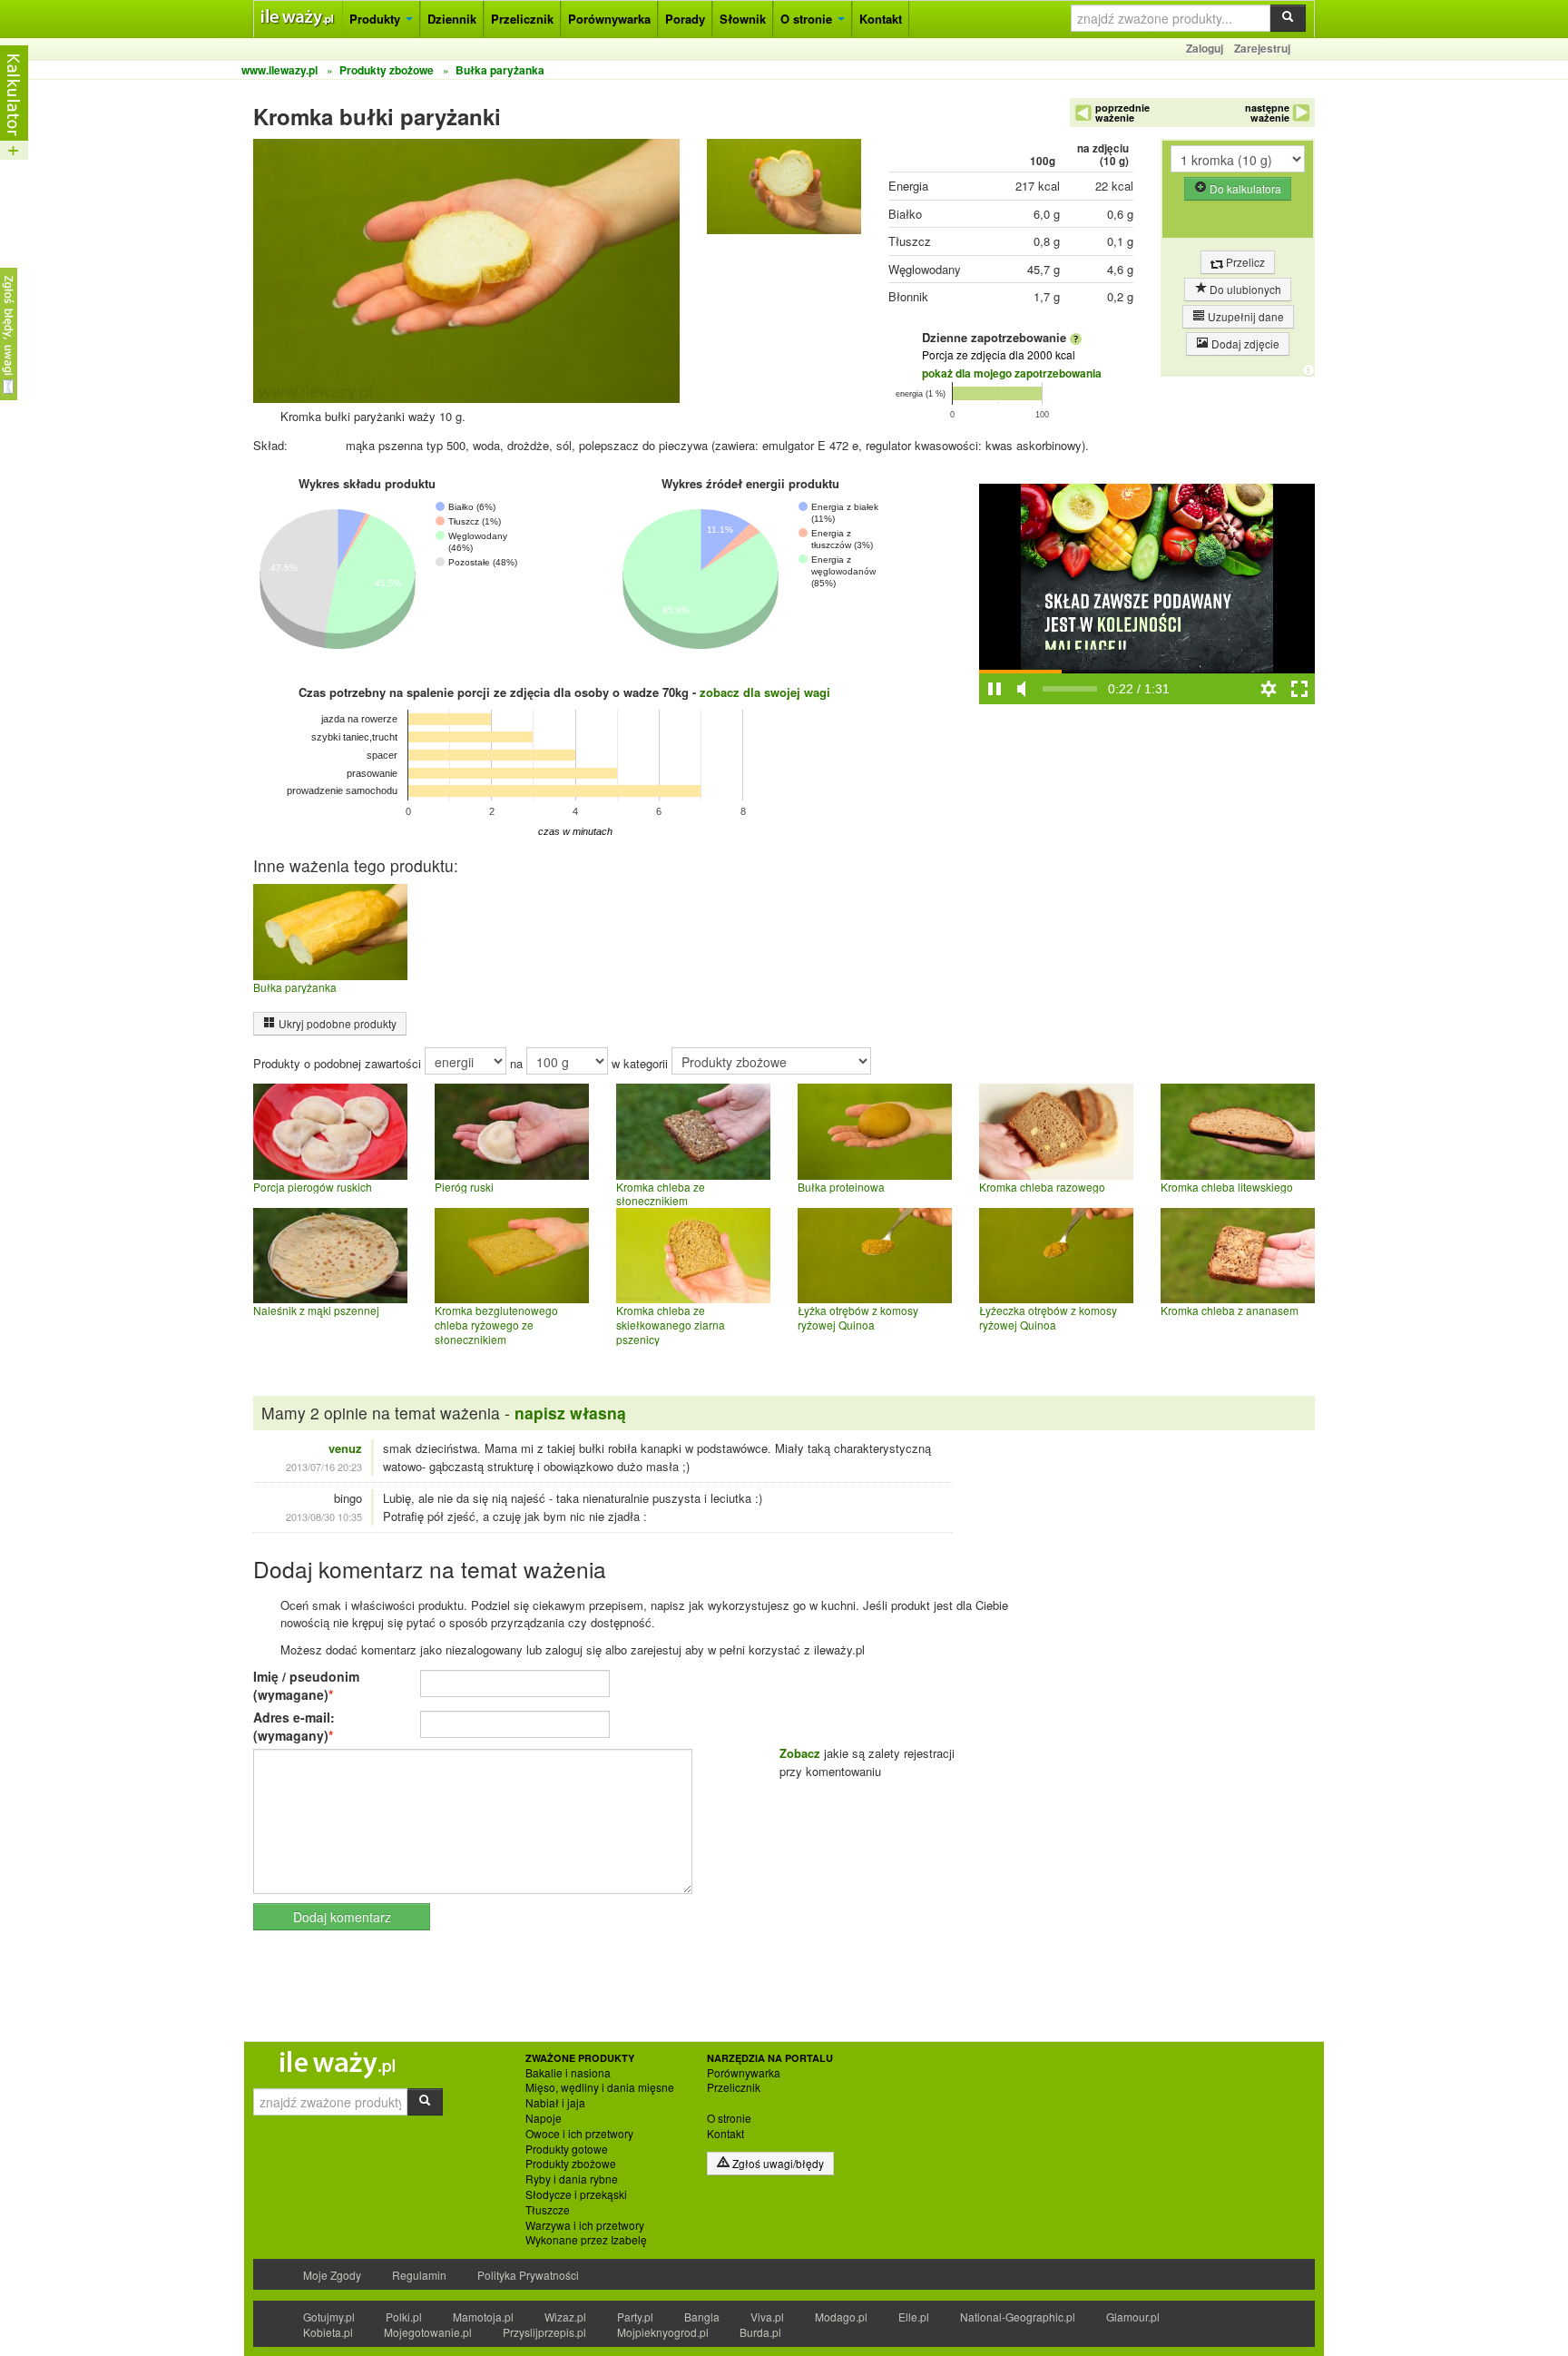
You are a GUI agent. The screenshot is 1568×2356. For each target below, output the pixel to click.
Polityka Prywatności (528, 2275)
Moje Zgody (332, 2275)
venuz (345, 1448)
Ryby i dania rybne (572, 2179)
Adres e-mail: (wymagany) (294, 1726)
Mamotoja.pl (483, 2317)
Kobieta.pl (328, 2332)
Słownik (743, 19)
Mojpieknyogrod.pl (663, 2332)
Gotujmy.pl (329, 2317)
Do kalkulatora (1244, 188)
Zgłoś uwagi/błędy (777, 2163)
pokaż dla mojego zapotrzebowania (1012, 373)
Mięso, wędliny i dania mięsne (600, 2087)
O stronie (808, 19)
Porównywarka (609, 19)
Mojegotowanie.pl (428, 2332)
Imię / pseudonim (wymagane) (306, 1685)
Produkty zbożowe (571, 2164)
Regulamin (419, 2275)
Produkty (377, 19)
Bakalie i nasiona (568, 2073)
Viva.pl (767, 2317)
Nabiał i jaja (555, 2103)
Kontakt (881, 19)
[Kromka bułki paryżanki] (784, 191)
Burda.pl (760, 2332)
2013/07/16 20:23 (324, 1467)
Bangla (702, 2317)
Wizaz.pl (565, 2317)
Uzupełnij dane (1245, 316)
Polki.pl (404, 2317)
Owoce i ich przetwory (579, 2134)
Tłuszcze (548, 2210)
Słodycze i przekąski (576, 2194)
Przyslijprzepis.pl (544, 2332)
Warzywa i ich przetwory (585, 2225)
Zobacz (800, 1753)
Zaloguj (1205, 48)
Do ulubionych (1244, 289)
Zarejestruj (1262, 48)
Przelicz (1244, 262)
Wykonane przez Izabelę (586, 2240)
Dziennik (452, 19)
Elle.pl (914, 2317)
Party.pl (635, 2317)
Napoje (544, 2118)
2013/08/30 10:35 (324, 1517)
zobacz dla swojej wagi (765, 692)
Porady (685, 19)
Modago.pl (841, 2317)
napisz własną (570, 1413)
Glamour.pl (1133, 2317)
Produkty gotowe (567, 2149)
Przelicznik (522, 19)
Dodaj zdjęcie (1244, 344)
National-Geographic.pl (1018, 2317)
